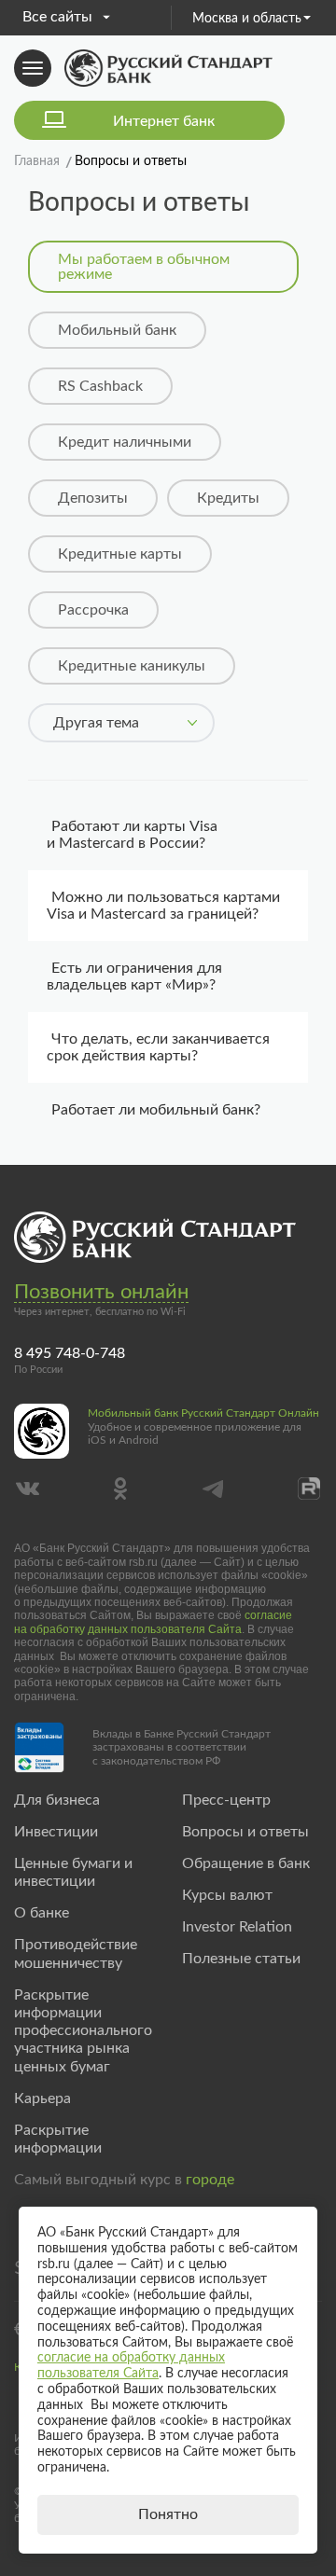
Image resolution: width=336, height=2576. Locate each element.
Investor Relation (237, 1927)
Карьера (42, 2098)
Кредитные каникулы (132, 666)
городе (210, 2180)
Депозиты (93, 498)
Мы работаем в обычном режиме (144, 267)
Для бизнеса (57, 1800)
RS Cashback (100, 386)
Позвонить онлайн (101, 1292)
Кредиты (228, 498)
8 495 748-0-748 (70, 1353)
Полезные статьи (241, 1959)
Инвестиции (56, 1832)
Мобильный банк (117, 330)
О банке (42, 1913)
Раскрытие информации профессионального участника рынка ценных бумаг (83, 2031)
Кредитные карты (120, 554)
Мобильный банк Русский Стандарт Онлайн (203, 1413)
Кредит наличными (125, 442)
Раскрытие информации (58, 2139)
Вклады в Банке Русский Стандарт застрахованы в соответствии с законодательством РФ (182, 1747)
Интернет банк (164, 121)
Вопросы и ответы (245, 1832)
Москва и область (247, 19)
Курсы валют (227, 1895)
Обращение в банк (246, 1863)
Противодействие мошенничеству (76, 1953)
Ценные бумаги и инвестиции (73, 1872)
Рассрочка (93, 610)
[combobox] (121, 723)
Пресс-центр (226, 1800)
